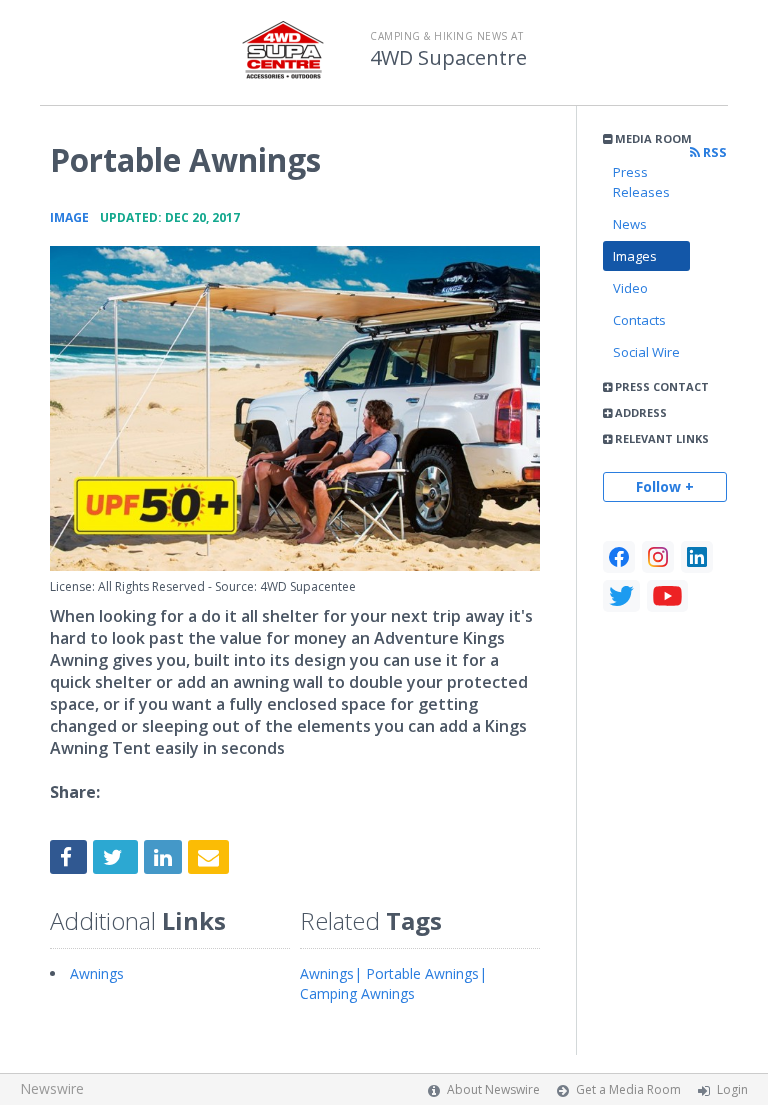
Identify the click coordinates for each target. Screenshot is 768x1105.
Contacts (639, 320)
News (630, 224)
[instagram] (658, 557)
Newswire (52, 1088)
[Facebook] (619, 557)
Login (732, 1089)
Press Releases (641, 182)
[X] (621, 596)
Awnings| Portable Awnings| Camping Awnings (393, 983)
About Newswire (493, 1089)
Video (630, 288)
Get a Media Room (628, 1089)
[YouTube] (667, 596)
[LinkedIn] (697, 557)
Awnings (97, 973)
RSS (713, 152)
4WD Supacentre (448, 58)
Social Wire (646, 352)
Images (635, 256)
